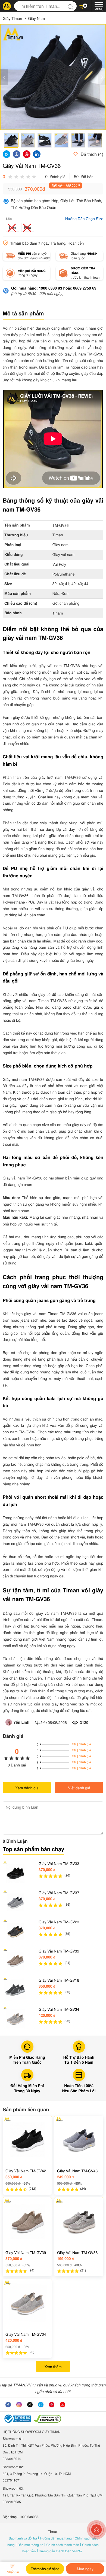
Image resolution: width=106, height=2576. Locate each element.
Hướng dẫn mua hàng (56, 2538)
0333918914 (12, 2459)
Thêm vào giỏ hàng (45, 2569)
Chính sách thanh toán (63, 2545)
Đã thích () (91, 154)
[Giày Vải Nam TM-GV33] (15, 1873)
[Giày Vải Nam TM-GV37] (15, 1902)
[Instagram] (19, 2405)
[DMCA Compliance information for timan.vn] (48, 2419)
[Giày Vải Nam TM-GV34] (15, 2019)
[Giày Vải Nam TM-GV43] (79, 2140)
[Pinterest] (52, 2405)
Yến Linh (21, 1722)
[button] (84, 6)
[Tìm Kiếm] (72, 6)
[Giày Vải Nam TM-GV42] (27, 2140)
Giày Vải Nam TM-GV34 (59, 2009)
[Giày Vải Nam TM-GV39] (15, 1961)
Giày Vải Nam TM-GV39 (59, 1951)
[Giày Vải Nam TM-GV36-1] (53, 77)
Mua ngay (85, 2569)
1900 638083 (29, 2517)
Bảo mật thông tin (31, 2545)
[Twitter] (41, 2405)
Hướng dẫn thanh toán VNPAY (61, 2551)
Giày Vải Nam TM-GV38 (77, 2252)
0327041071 (12, 2480)
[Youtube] (63, 2405)
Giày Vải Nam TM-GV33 (59, 1863)
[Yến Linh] (9, 1722)
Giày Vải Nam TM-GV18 (59, 1980)
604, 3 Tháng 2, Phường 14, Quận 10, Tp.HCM (37, 2474)
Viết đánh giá (79, 1788)
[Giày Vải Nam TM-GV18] (15, 1990)
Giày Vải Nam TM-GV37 (59, 1893)
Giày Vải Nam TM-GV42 (26, 2171)
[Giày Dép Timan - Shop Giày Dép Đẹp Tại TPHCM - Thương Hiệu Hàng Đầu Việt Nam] (7, 6)
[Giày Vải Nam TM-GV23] (15, 1932)
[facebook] (8, 2405)
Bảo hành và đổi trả (23, 2538)
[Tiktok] (30, 2405)
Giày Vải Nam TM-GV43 (77, 2171)
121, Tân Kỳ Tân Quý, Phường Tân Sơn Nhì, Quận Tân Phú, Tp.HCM (53, 2495)
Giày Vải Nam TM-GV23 (59, 1922)
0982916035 (12, 2502)
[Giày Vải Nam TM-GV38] (79, 2222)
